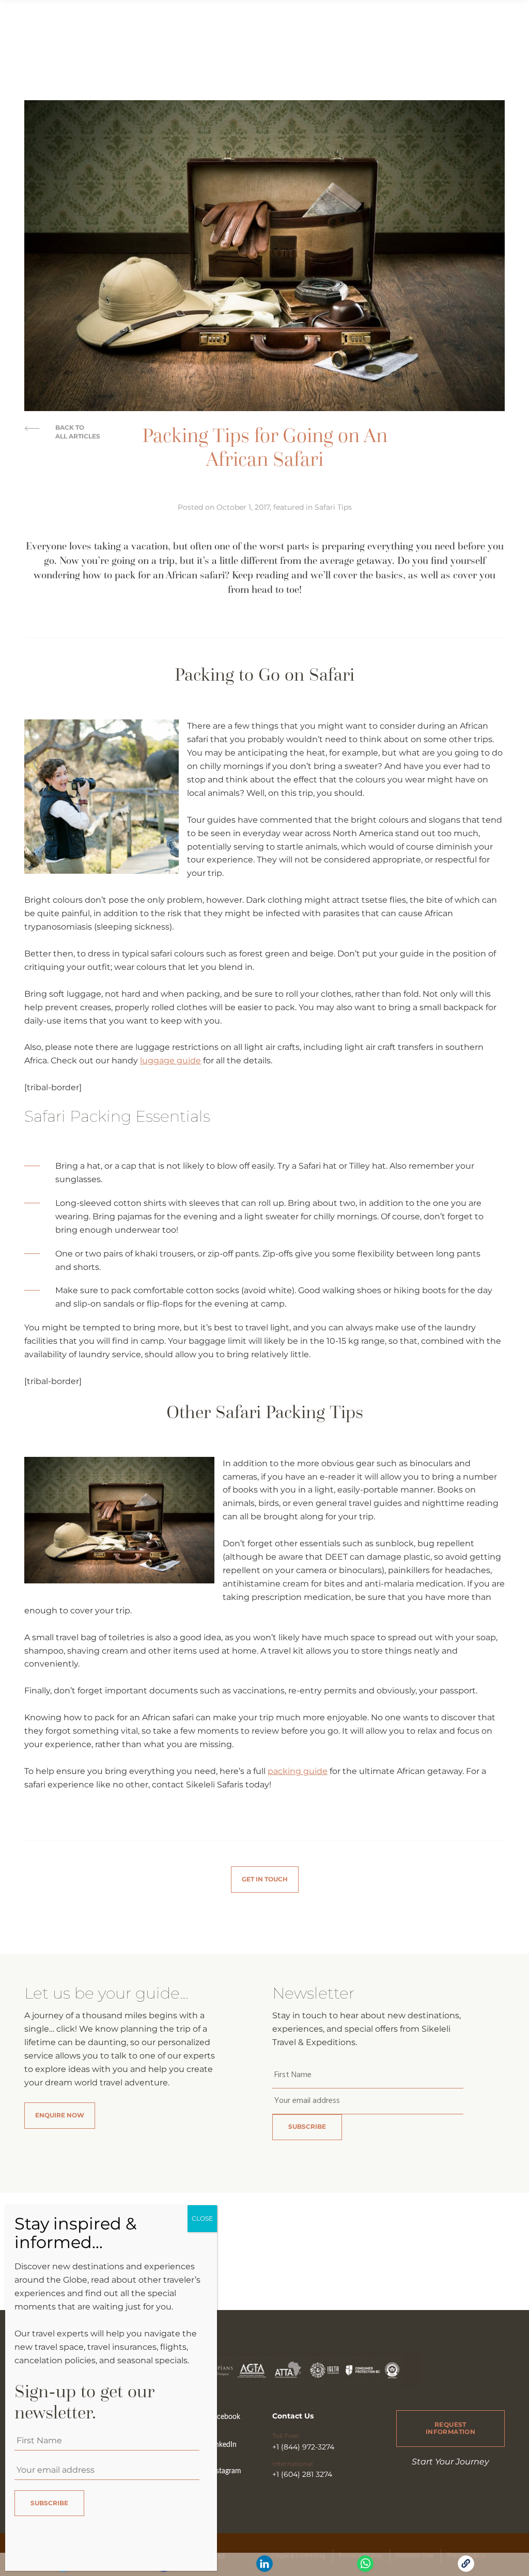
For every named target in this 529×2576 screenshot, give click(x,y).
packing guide (298, 1771)
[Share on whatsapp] (365, 2569)
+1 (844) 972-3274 (303, 2447)
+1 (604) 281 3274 (302, 2474)
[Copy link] (466, 2569)
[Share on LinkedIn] (264, 2569)
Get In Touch (265, 1879)
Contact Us (293, 2416)
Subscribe (307, 2126)
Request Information (450, 2428)
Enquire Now (60, 2115)
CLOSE (202, 2218)
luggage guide (170, 1061)
